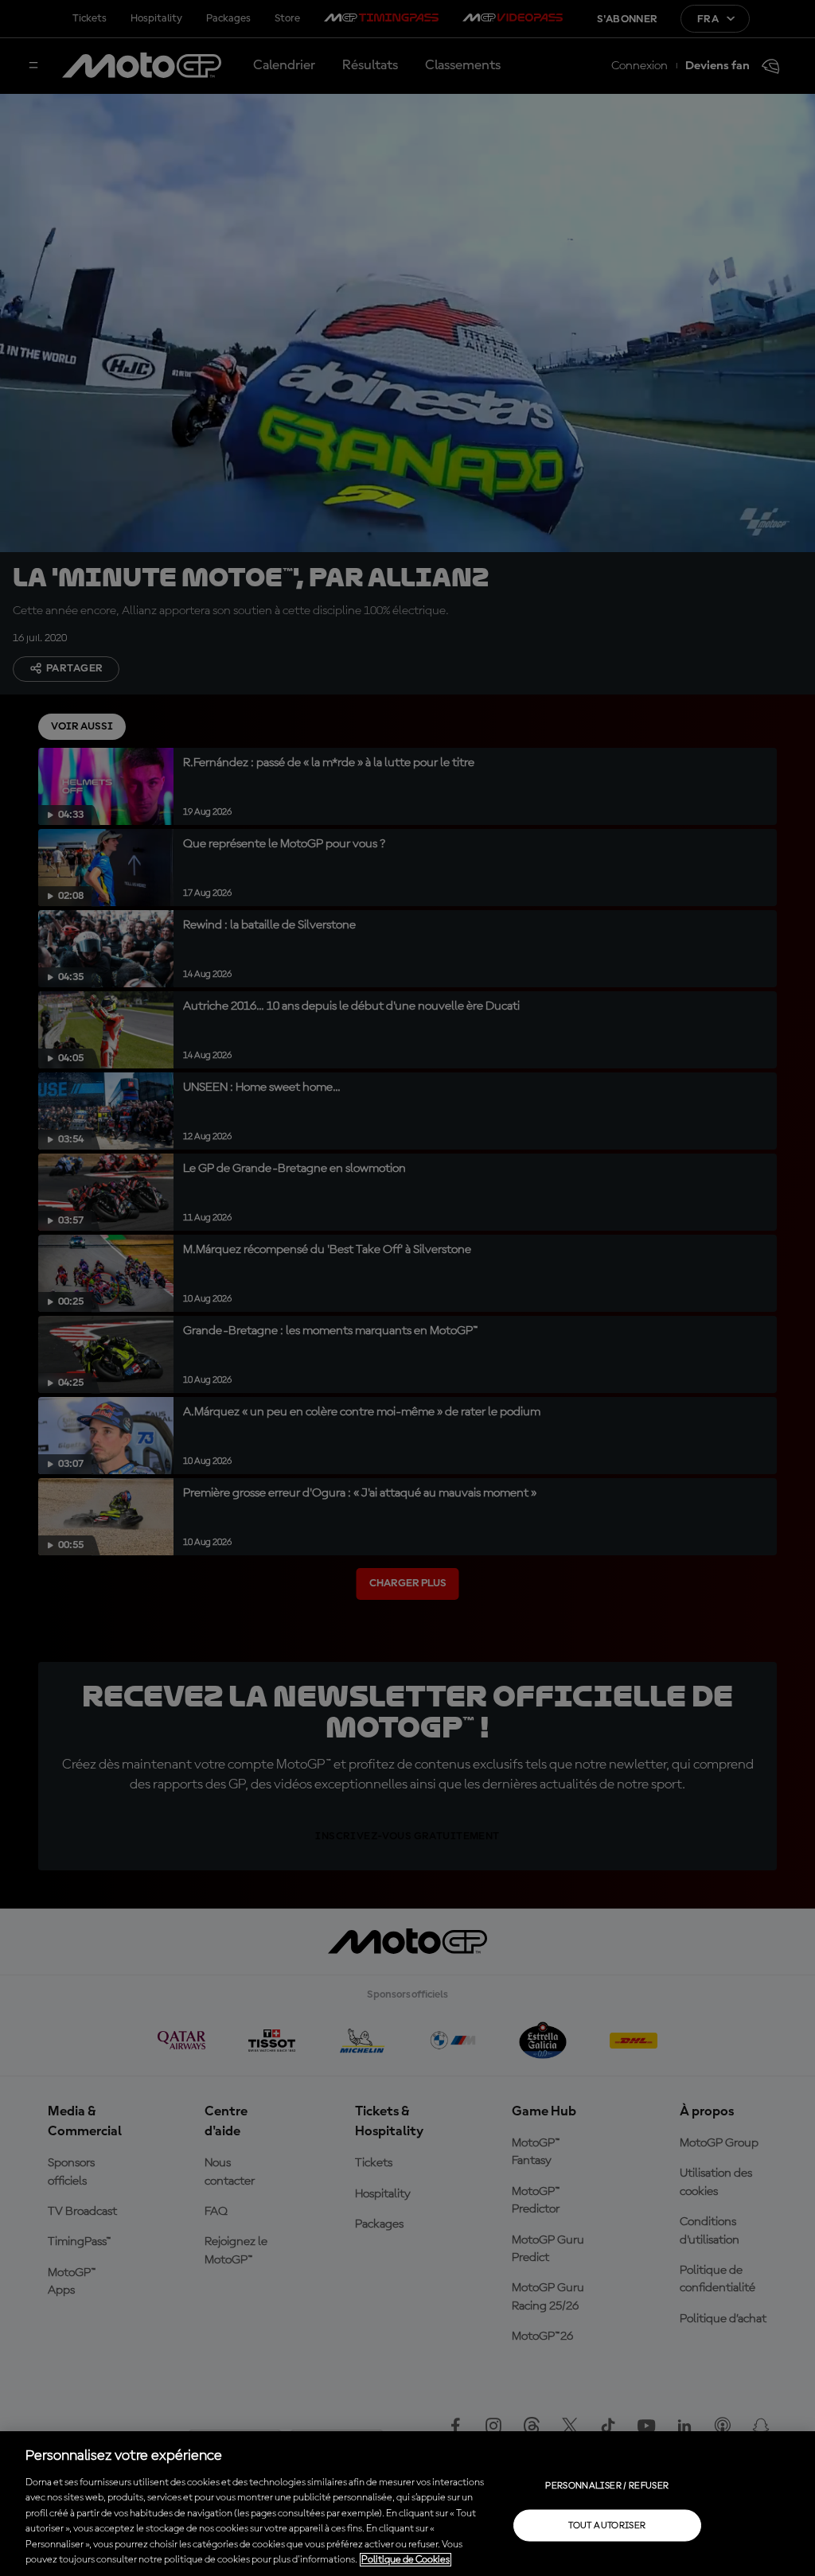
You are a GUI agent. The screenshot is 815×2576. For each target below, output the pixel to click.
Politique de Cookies (406, 2560)
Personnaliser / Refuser (607, 2485)
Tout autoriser (607, 2525)
